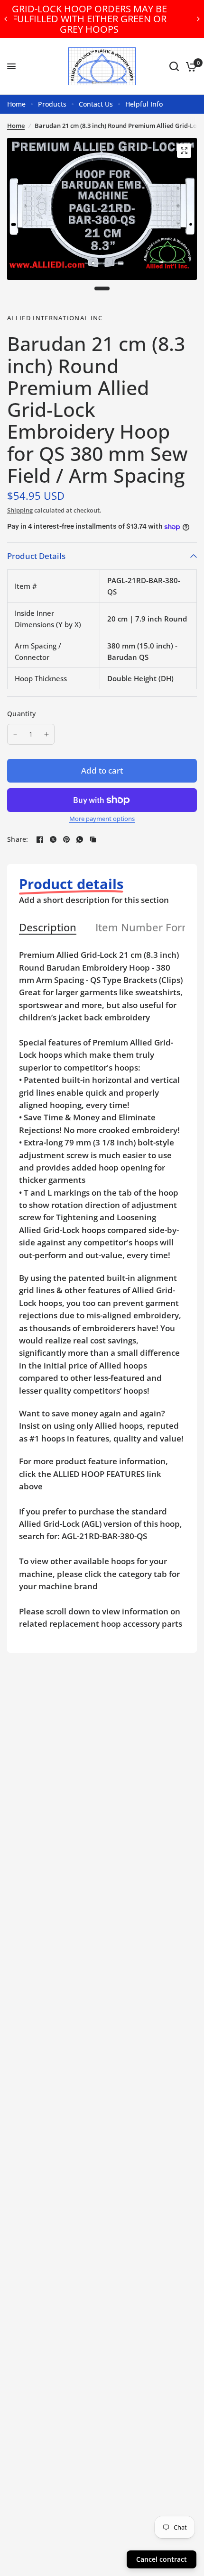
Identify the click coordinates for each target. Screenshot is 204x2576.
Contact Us (96, 104)
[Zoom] (184, 151)
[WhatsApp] (80, 839)
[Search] (174, 66)
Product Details (36, 556)
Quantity (21, 714)
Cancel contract (162, 2559)
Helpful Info (144, 104)
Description (48, 928)
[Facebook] (40, 839)
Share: (18, 839)
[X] (53, 839)
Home (16, 104)
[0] (190, 66)
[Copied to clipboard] (93, 839)
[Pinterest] (66, 839)
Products (52, 104)
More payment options (102, 819)
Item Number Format (148, 928)
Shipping (20, 510)
